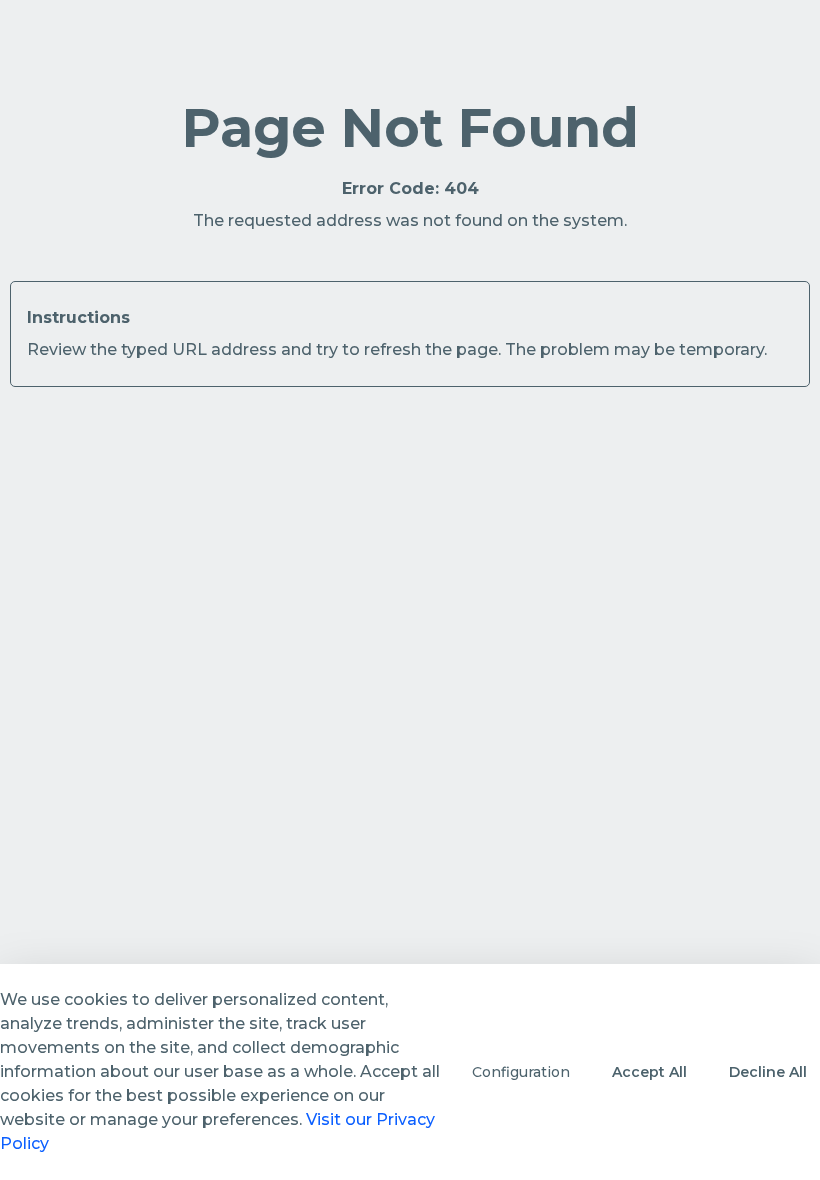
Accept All (649, 1072)
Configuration (521, 1072)
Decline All (768, 1072)
